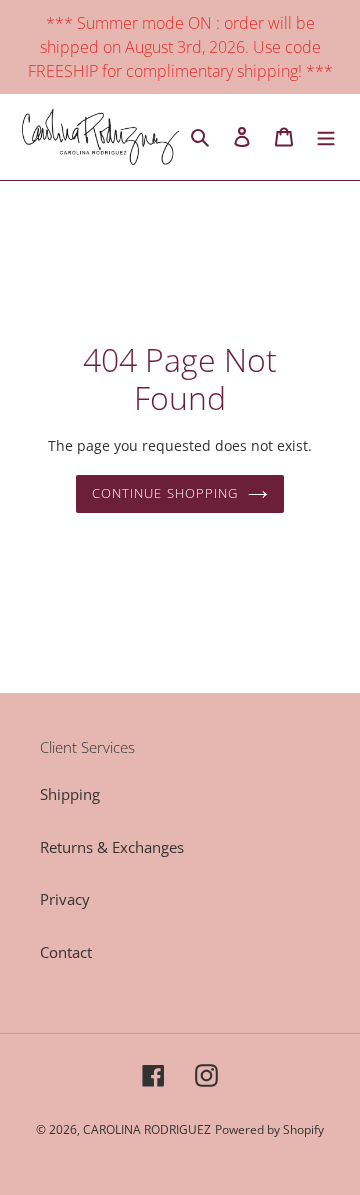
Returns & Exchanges (112, 847)
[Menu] (326, 137)
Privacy (65, 899)
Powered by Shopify (269, 1129)
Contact (66, 952)
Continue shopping (165, 493)
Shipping (70, 794)
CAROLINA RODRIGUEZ (147, 1129)
